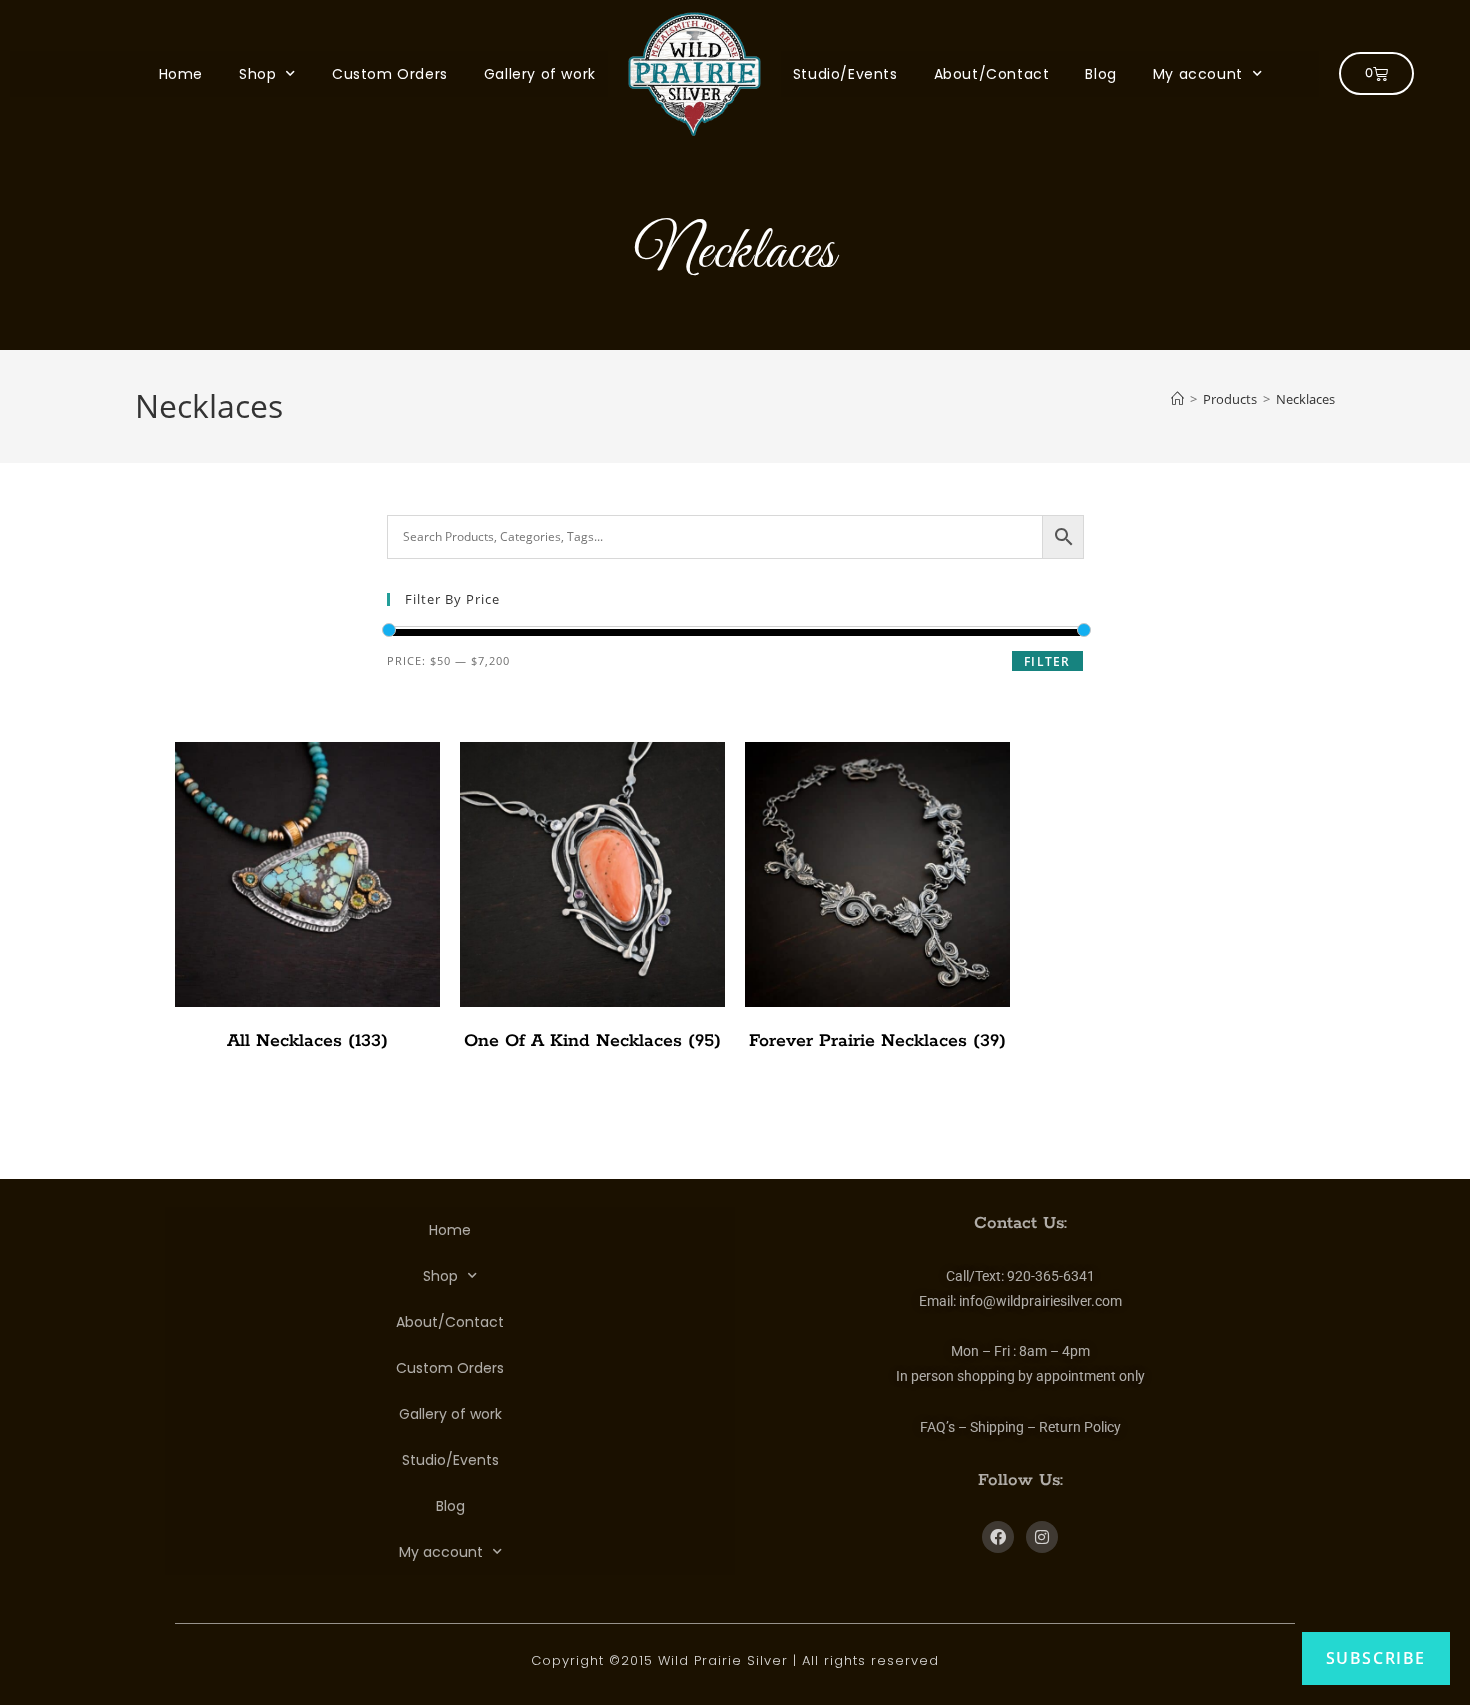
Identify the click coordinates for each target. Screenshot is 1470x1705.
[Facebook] (998, 1537)
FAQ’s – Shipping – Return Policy (1020, 1427)
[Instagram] (1042, 1537)
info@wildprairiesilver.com (1040, 1301)
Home (181, 74)
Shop (257, 74)
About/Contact (992, 74)
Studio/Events (845, 74)
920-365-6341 (1051, 1276)
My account (1198, 74)
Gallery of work (540, 74)
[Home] (1177, 399)
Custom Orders (390, 74)
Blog (1100, 74)
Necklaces (1305, 399)
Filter (1047, 661)
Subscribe (1376, 1658)
